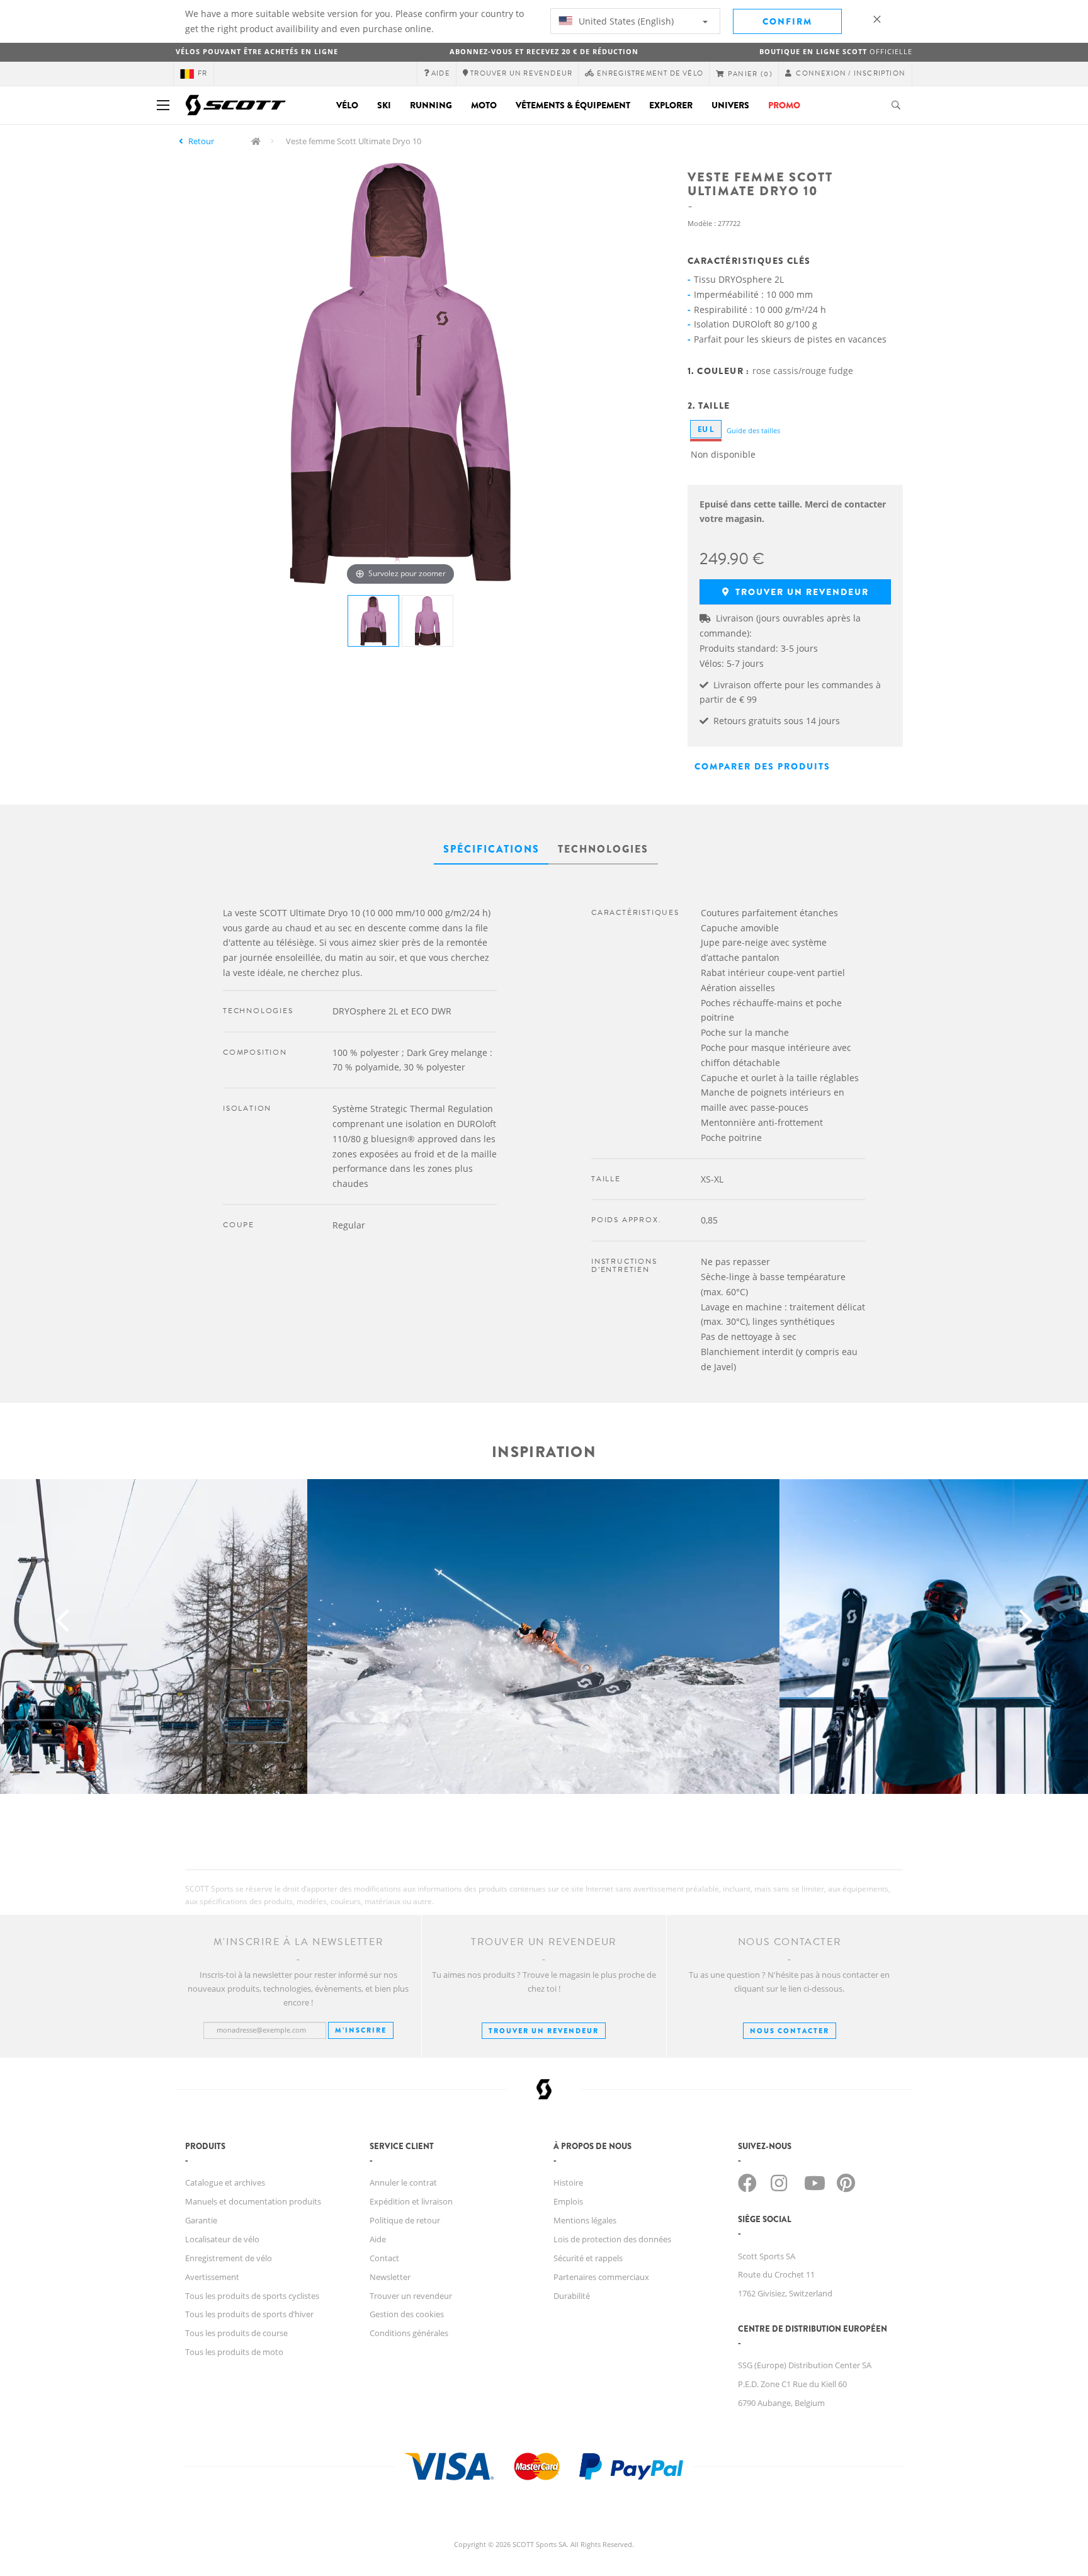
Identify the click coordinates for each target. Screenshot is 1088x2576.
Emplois (568, 2201)
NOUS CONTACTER (790, 2031)
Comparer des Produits (762, 766)
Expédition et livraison (411, 2201)
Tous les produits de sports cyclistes (252, 2296)
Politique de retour (405, 2220)
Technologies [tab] (603, 849)
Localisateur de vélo (222, 2239)
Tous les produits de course (236, 2333)
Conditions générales (409, 2333)
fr (202, 73)
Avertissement (212, 2277)
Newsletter (390, 2277)
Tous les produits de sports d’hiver (249, 2314)
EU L (706, 429)
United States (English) (625, 21)
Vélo (347, 105)
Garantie (201, 2220)
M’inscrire (361, 2030)
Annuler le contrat (403, 2182)
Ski (384, 105)
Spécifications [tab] (491, 849)
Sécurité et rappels (588, 2258)
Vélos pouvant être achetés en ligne (257, 51)
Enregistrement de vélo (229, 2258)
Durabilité (572, 2296)
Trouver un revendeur (801, 592)
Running (431, 105)
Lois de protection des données (612, 2239)
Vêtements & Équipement (573, 105)
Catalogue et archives (225, 2182)
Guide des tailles (753, 430)
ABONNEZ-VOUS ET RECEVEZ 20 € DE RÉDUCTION (544, 51)
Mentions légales (585, 2220)
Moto (484, 105)
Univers (730, 105)
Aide (378, 2239)
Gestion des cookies (407, 2314)
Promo (784, 105)
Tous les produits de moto (234, 2352)
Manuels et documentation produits (253, 2201)
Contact (384, 2258)
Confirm (787, 21)
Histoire (568, 2182)
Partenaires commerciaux (601, 2277)
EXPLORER (671, 105)
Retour (201, 141)
